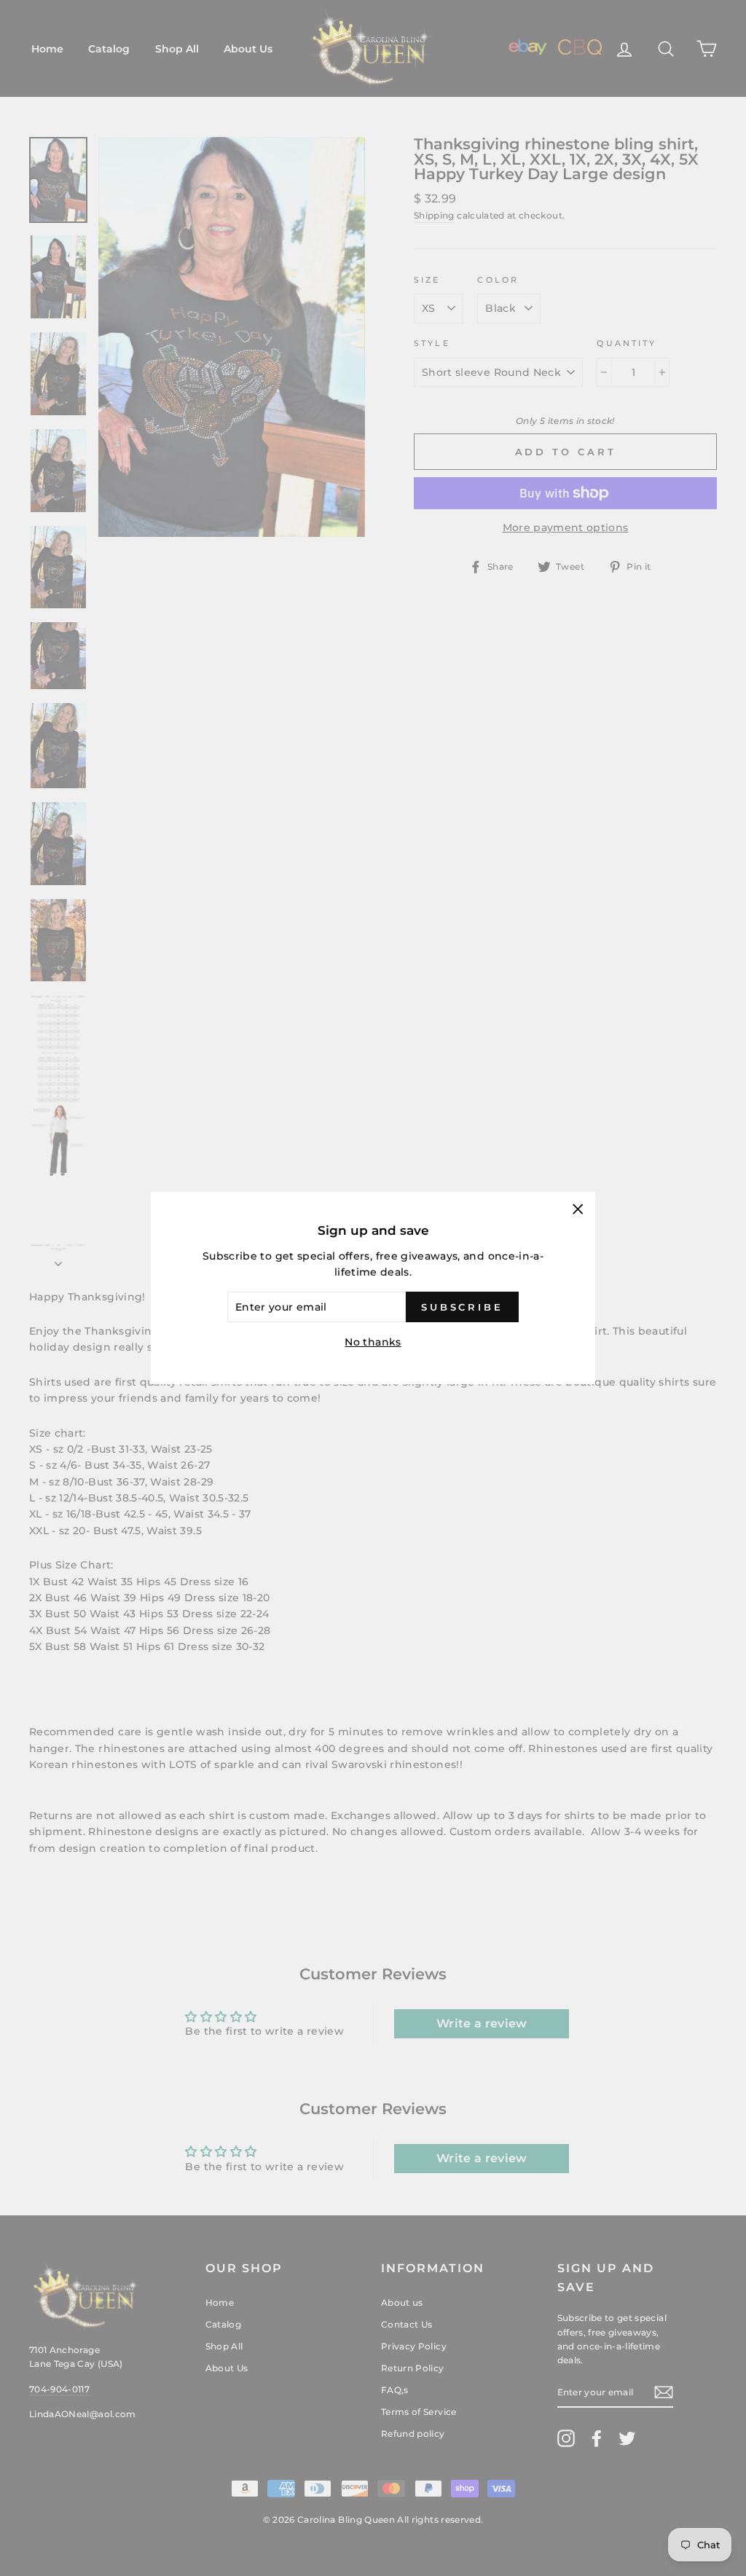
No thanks (373, 1342)
